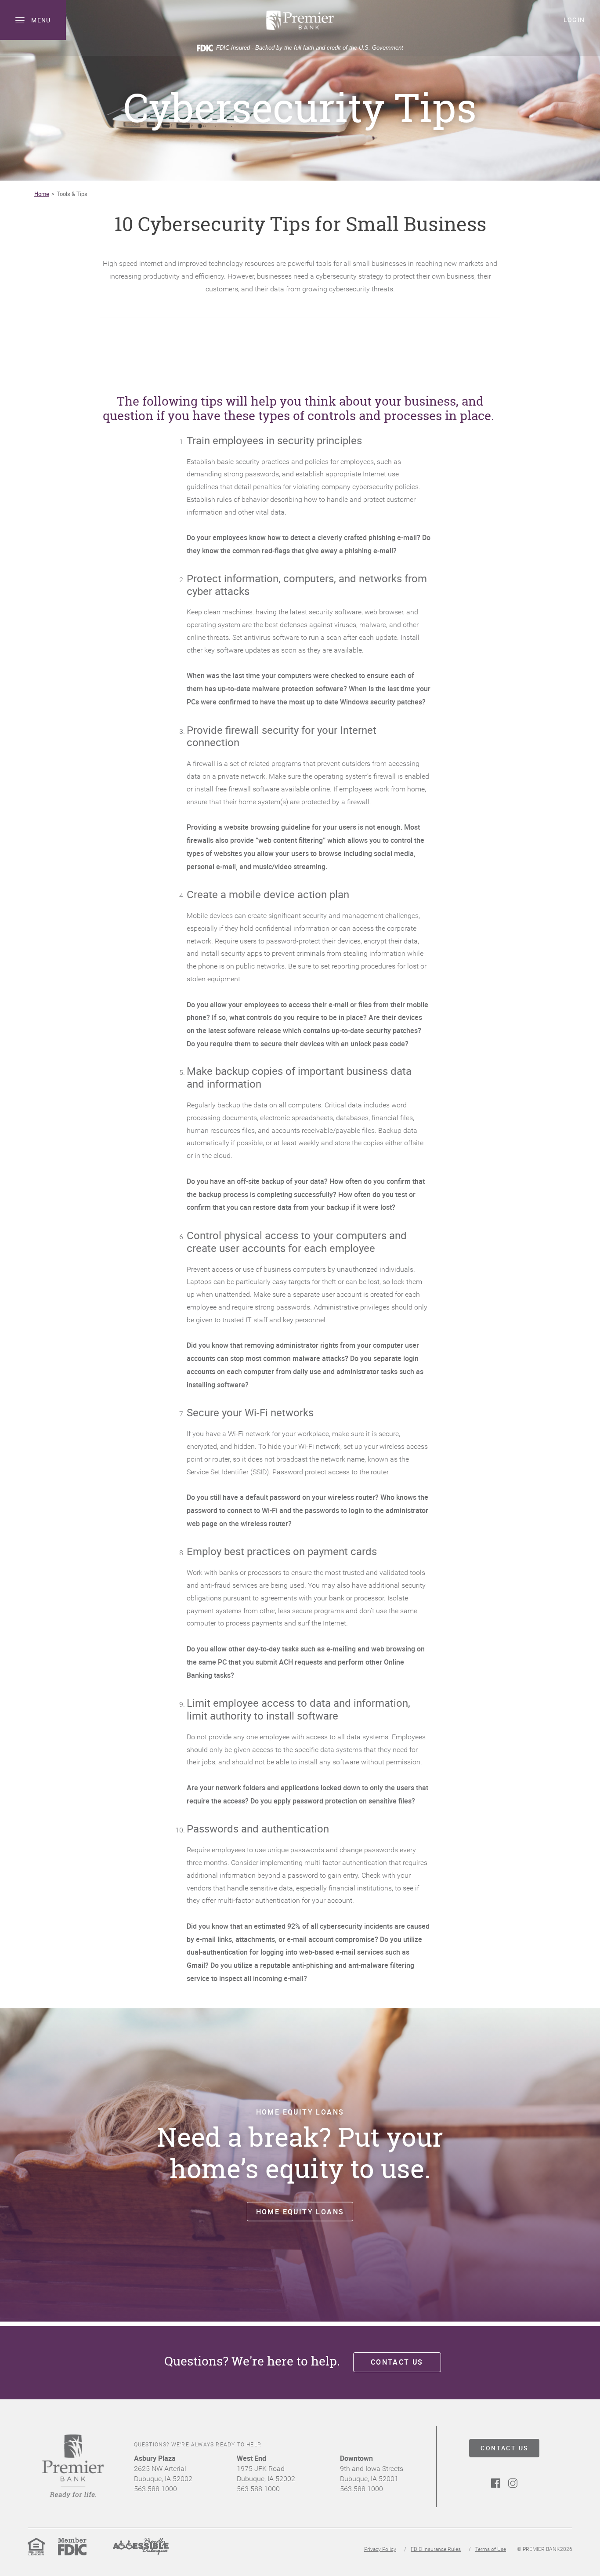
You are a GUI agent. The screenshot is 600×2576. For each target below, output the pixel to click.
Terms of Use (491, 2549)
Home (42, 194)
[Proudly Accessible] (141, 2554)
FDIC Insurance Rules (436, 2549)
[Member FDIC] (72, 2554)
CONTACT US (504, 2448)
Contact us (397, 2362)
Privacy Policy (380, 2549)
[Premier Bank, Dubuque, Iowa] (300, 20)
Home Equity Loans (300, 2211)
